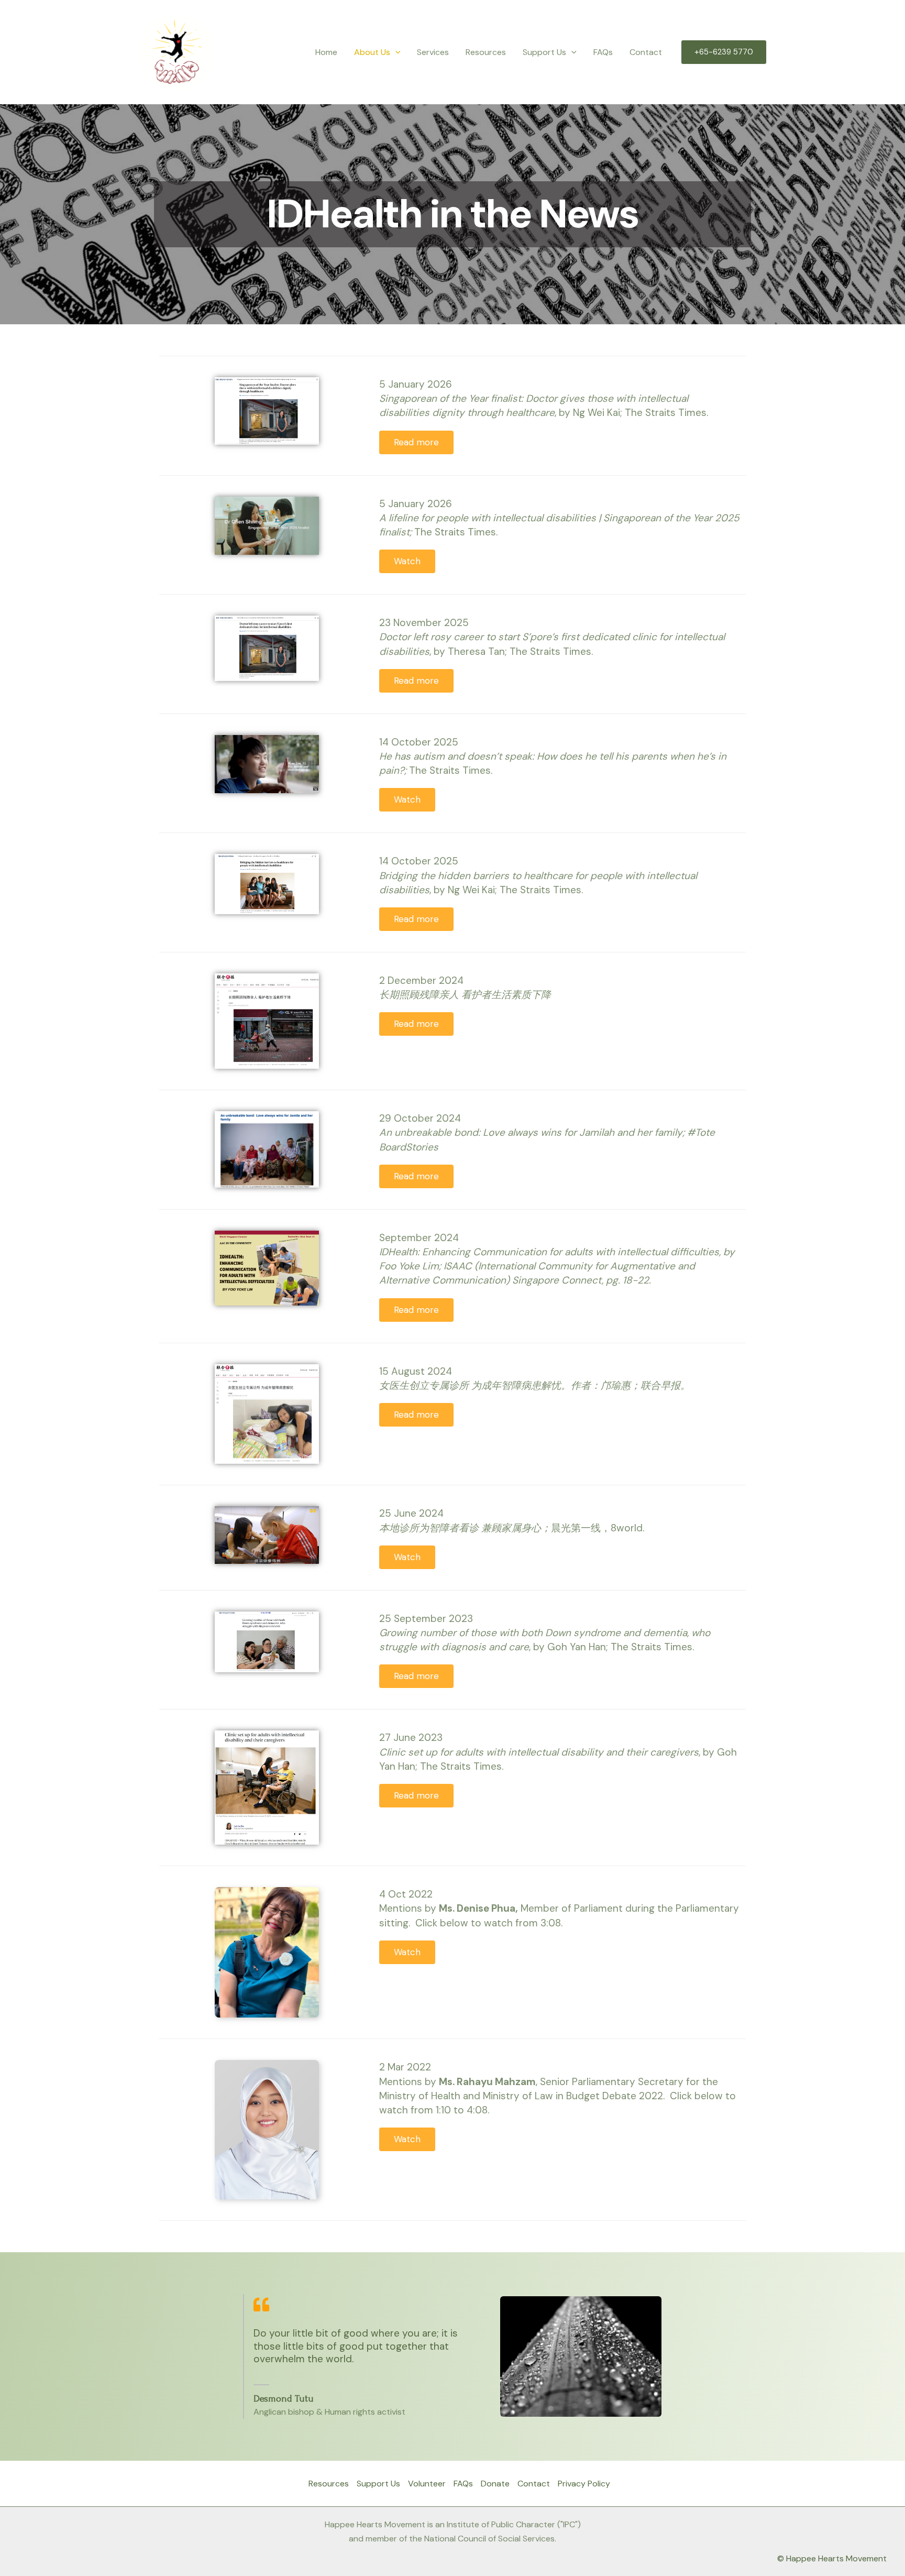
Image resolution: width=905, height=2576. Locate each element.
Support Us (378, 2484)
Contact (646, 52)
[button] (395, 52)
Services (433, 52)
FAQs (603, 52)
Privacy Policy (584, 2484)
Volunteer (427, 2484)
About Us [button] (372, 52)
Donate (495, 2484)
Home (326, 52)
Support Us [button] (544, 52)
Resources (486, 52)
